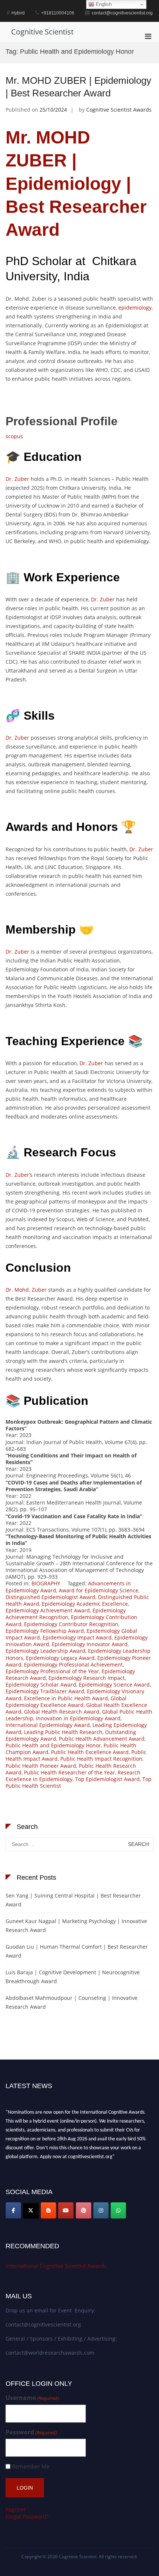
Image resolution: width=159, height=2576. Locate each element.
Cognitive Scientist (42, 32)
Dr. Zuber (17, 479)
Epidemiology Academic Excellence (85, 1604)
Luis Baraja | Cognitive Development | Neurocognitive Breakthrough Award (73, 1977)
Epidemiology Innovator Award (90, 1644)
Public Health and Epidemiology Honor (53, 1745)
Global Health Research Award (62, 1712)
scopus (14, 436)
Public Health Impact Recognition (101, 1759)
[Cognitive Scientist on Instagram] (101, 2210)
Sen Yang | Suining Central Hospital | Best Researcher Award (73, 1900)
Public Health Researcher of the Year (70, 1772)
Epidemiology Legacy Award (60, 1658)
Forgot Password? (27, 2516)
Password (31, 2432)
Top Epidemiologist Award (107, 1779)
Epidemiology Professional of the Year (52, 1671)
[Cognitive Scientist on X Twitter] (31, 2210)
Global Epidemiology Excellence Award (66, 1702)
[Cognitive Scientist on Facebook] (13, 2210)
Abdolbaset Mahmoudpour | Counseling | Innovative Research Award (72, 2002)
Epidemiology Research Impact (87, 1678)
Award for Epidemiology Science (99, 1590)
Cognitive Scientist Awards (119, 110)
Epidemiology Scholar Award (41, 1685)
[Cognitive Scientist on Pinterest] (84, 2210)
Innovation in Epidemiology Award (78, 1718)
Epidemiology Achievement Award (48, 1610)
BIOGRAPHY (46, 1583)
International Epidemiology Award (48, 1725)
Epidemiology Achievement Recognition (66, 1614)
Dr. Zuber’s (19, 1175)
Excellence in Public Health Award (66, 1698)
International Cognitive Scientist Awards (56, 2266)
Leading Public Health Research (63, 1732)
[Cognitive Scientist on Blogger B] (48, 2210)
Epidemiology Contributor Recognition (71, 1624)
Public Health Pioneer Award (41, 1766)
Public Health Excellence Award (90, 1752)
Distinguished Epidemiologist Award (50, 1597)
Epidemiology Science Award (114, 1685)
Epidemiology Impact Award (77, 1637)
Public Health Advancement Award (102, 1739)
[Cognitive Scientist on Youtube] (66, 2210)
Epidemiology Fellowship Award (45, 1631)
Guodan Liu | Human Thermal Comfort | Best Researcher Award (77, 1951)
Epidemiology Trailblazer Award (45, 1691)
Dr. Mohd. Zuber (26, 1290)
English (103, 4)
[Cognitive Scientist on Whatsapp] (118, 2210)
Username (32, 2398)
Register (16, 2509)
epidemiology (135, 308)
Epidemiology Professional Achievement (73, 1665)
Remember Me (31, 2466)
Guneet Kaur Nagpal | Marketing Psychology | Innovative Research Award (76, 1926)
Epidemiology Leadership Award (45, 1651)
